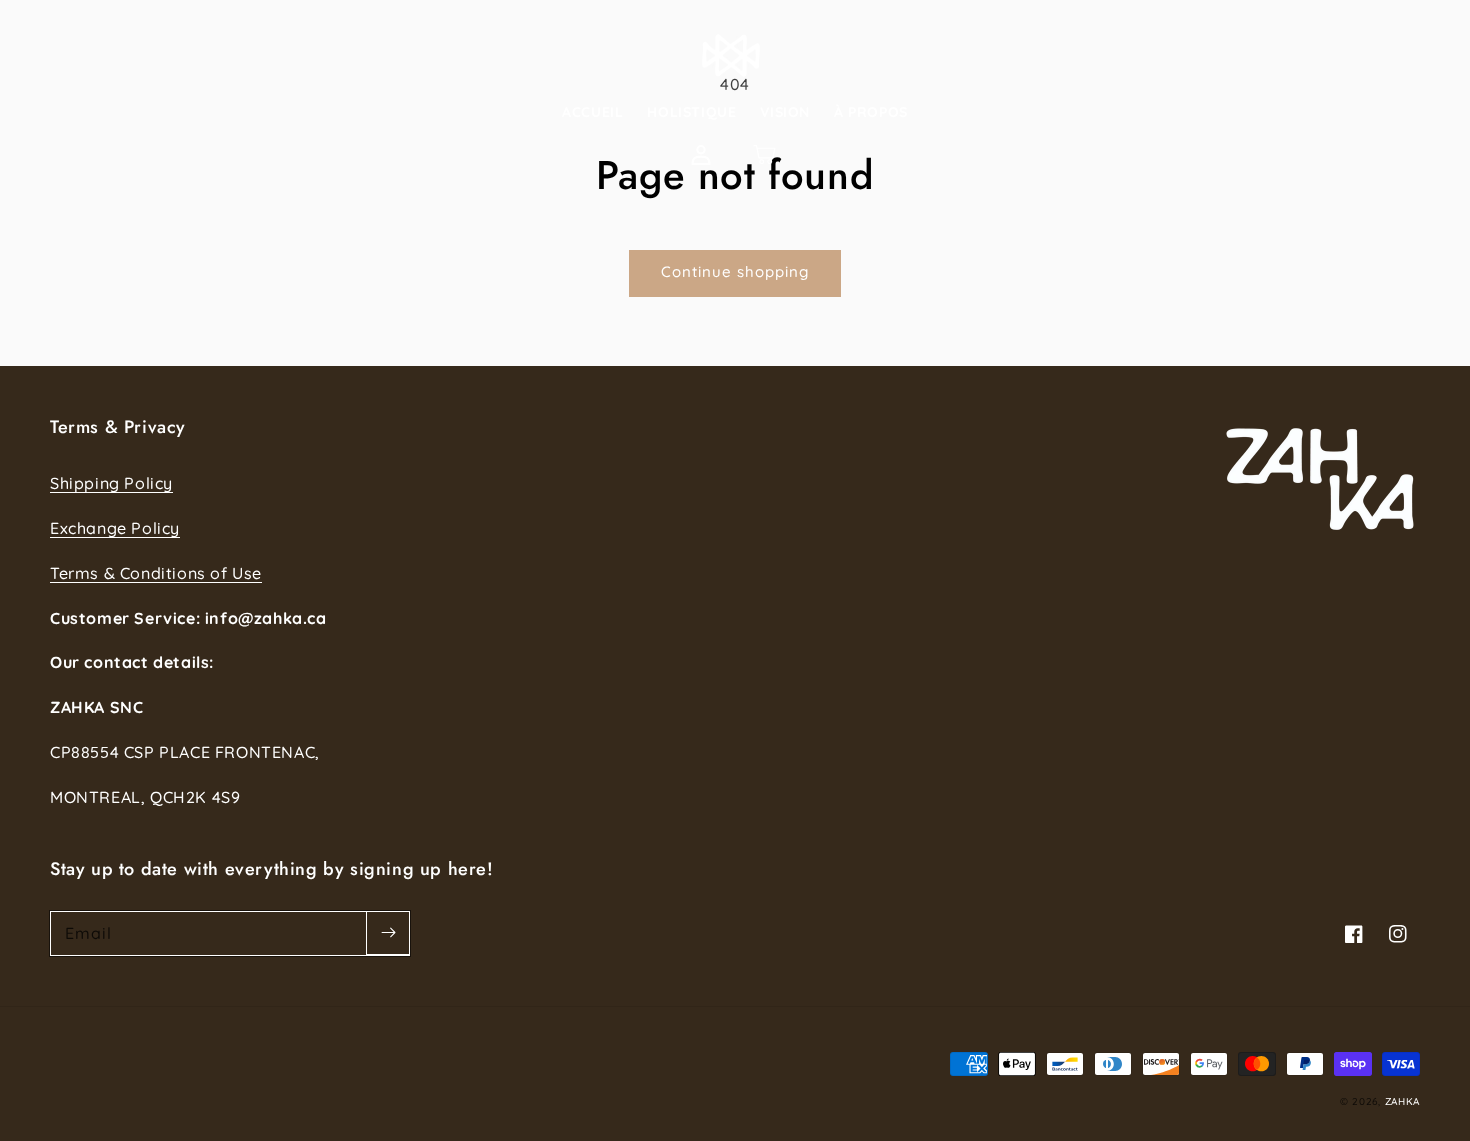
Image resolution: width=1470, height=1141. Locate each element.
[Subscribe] (388, 933)
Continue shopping (735, 271)
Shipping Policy (111, 483)
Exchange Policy (115, 528)
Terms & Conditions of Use (156, 573)
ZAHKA (1403, 1101)
